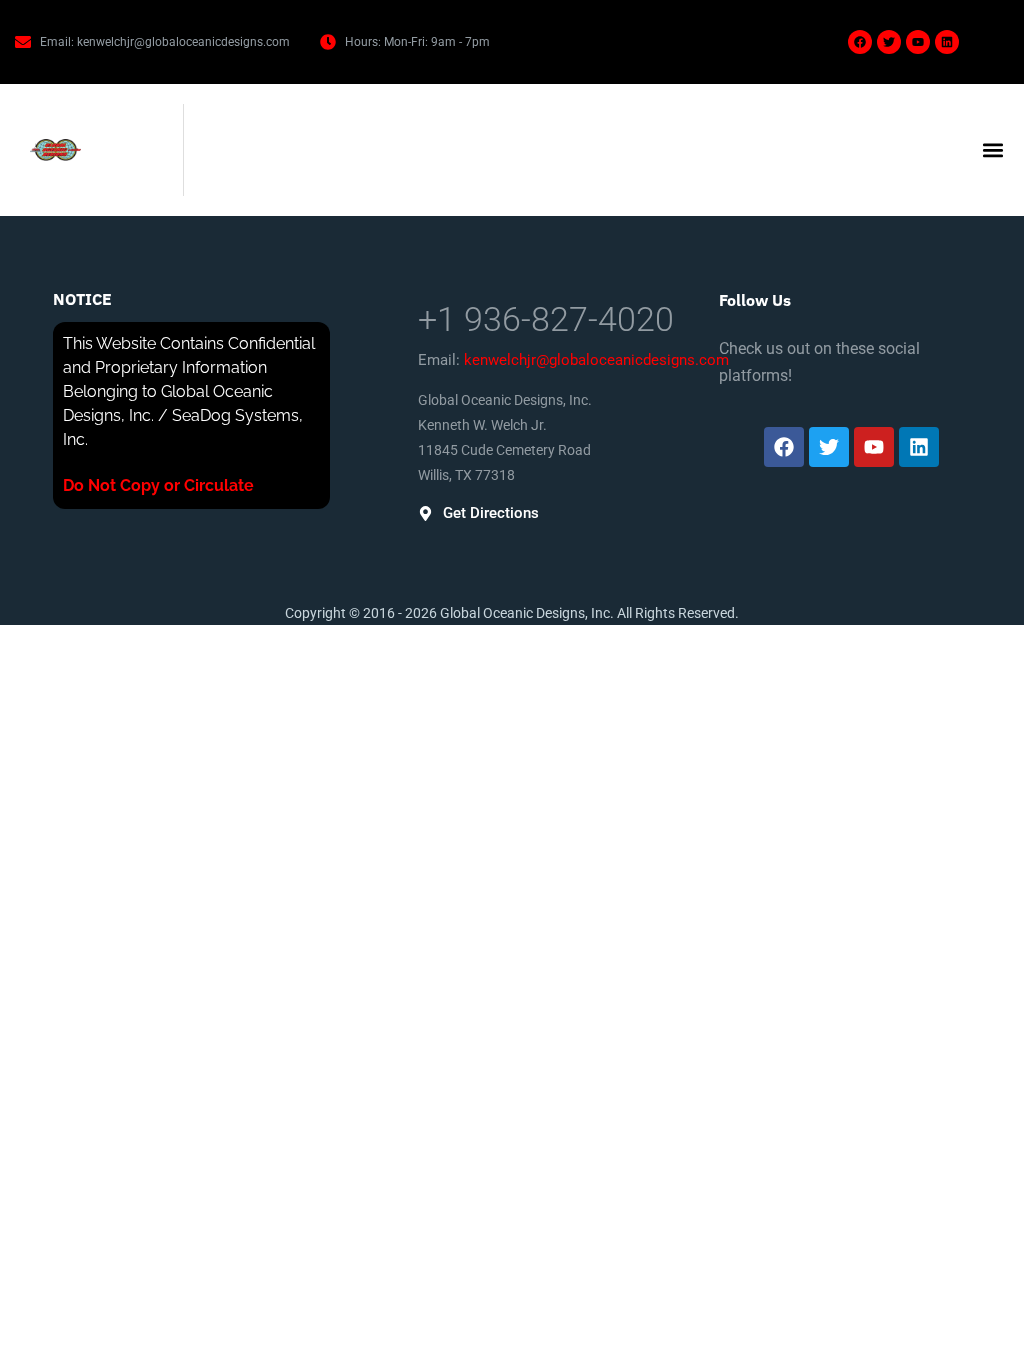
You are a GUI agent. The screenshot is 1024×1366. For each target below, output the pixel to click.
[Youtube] (918, 42)
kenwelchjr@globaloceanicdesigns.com (596, 360)
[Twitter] (889, 42)
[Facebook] (860, 42)
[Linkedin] (947, 42)
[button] (992, 150)
